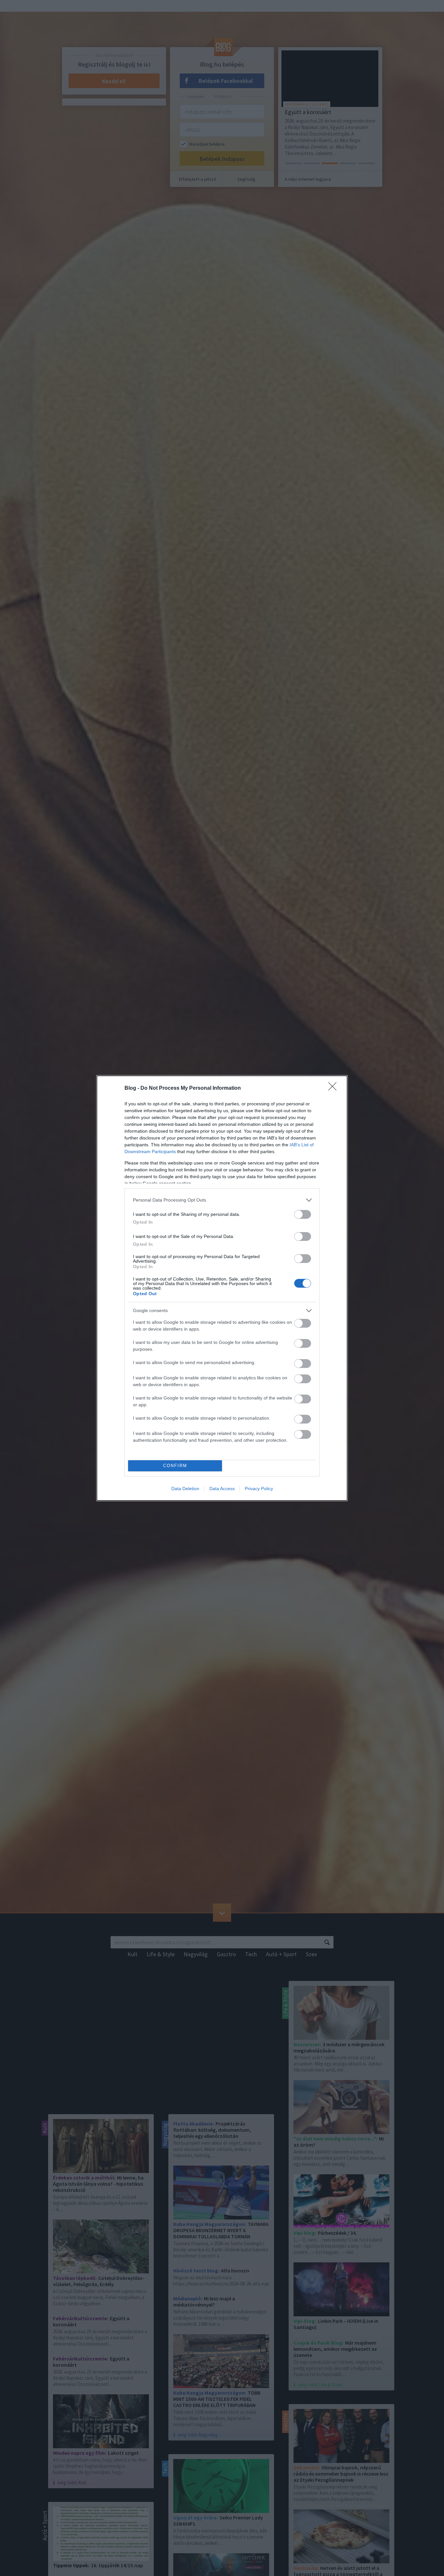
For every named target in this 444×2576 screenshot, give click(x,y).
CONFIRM (175, 1466)
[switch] (303, 1214)
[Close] (334, 1088)
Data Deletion (185, 1489)
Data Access (222, 1489)
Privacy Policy (259, 1489)
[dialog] (222, 1288)
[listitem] (222, 1200)
